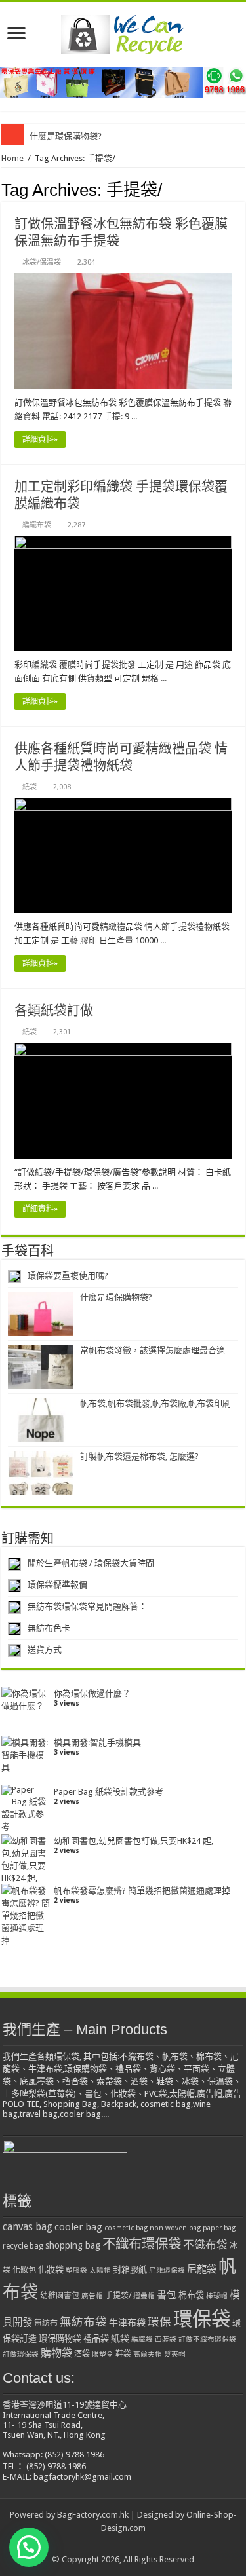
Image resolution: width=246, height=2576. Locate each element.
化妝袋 (51, 2270)
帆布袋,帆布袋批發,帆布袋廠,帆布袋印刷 (155, 1403)
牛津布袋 (127, 2323)
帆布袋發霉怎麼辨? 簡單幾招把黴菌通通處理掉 (142, 1891)
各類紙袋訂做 (54, 1011)
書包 (167, 2295)
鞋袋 (123, 2354)
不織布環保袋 (142, 2244)
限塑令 (103, 2354)
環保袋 (202, 2319)
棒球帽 (217, 2296)
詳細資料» (40, 439)
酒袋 (82, 2354)
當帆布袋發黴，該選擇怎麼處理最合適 (153, 1350)
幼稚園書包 (60, 2296)
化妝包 (24, 2270)
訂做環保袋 (21, 2354)
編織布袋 (37, 525)
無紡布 (46, 2323)
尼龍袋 (202, 2269)
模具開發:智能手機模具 (97, 1743)
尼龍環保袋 (167, 2270)
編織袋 (142, 2339)
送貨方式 (45, 1650)
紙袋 (30, 787)
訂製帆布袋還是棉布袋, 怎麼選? (139, 1456)
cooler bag (78, 2227)
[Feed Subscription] (241, 185)
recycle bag (23, 2246)
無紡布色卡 (49, 1628)
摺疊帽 (144, 2296)
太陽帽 (100, 2270)
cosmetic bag (126, 2228)
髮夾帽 (175, 2354)
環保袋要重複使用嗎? (68, 1276)
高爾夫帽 (148, 2354)
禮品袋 (96, 2339)
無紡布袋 (83, 2322)
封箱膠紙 (130, 2270)
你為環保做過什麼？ (92, 1693)
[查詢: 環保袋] (123, 82)
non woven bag (175, 2228)
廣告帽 (92, 2296)
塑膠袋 (76, 2270)
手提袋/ (118, 2296)
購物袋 (56, 2353)
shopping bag (73, 2245)
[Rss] (123, 2544)
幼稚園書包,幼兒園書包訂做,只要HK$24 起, (133, 1841)
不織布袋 (205, 2245)
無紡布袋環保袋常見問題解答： (87, 1606)
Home (12, 158)
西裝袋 (166, 2339)
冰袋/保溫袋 (42, 262)
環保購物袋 (60, 2339)
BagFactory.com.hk (93, 2515)
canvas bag (28, 2227)
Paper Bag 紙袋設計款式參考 (109, 1792)
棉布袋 (191, 2295)
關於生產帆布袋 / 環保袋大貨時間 (91, 1563)
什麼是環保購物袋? (66, 136)
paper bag (219, 2228)
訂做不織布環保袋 (207, 2339)
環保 (159, 2322)
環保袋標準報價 (57, 1585)
